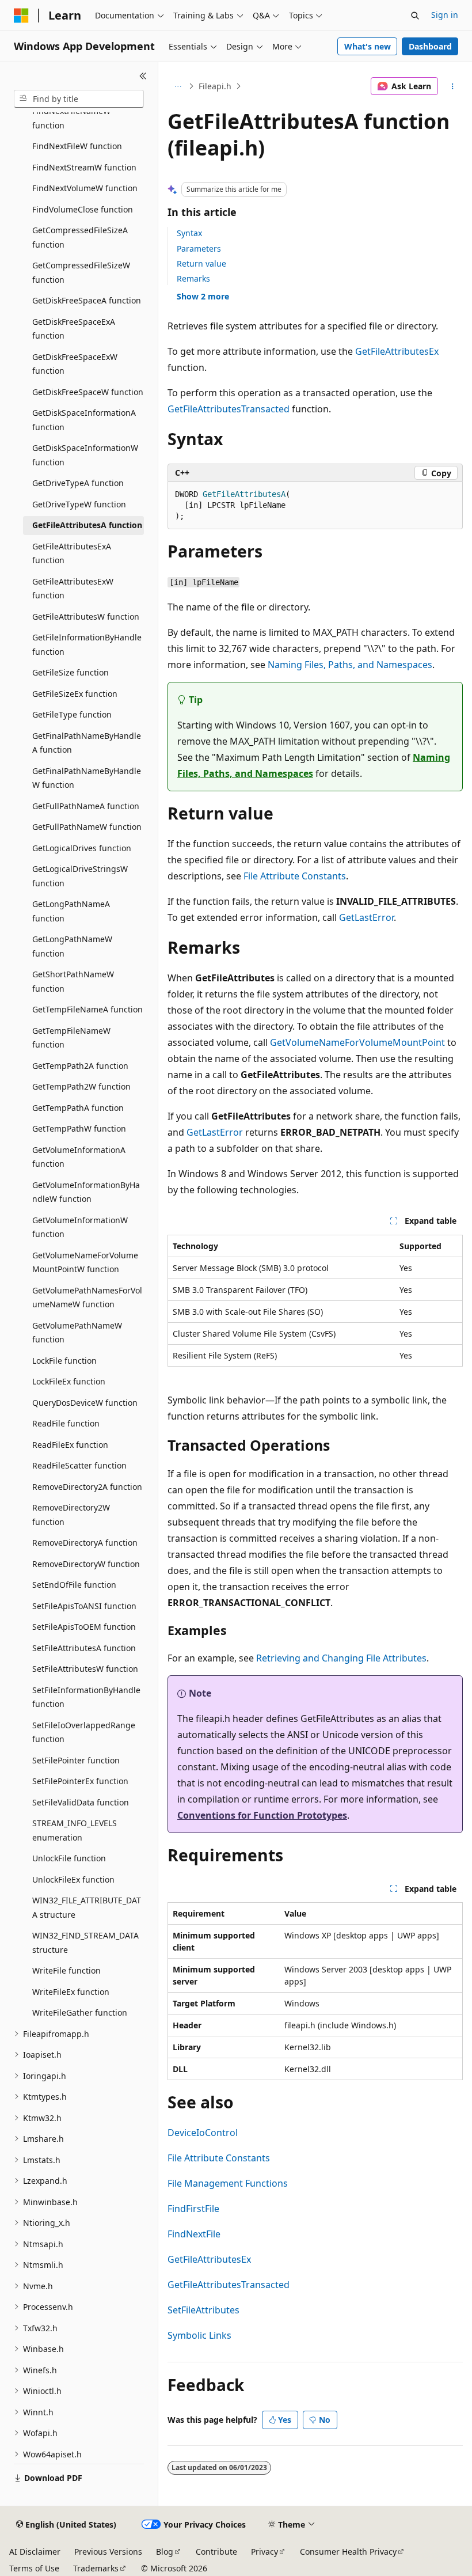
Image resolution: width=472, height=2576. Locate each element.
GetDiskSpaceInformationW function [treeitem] (85, 455)
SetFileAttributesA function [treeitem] (84, 1648)
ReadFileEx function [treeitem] (70, 1445)
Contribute (216, 2552)
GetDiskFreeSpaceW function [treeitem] (88, 392)
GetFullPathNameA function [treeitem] (86, 806)
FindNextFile (194, 2234)
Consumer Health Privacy (348, 2552)
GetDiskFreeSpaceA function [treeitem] (87, 300)
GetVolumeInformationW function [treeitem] (80, 1227)
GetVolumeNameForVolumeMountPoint (357, 1042)
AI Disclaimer (35, 2552)
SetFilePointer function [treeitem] (76, 1760)
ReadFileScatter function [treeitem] (79, 1465)
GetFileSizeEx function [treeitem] (75, 694)
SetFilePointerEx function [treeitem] (80, 1781)
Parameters (199, 249)
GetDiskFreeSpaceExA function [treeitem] (74, 329)
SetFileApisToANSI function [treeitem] (84, 1606)
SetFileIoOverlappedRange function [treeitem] (84, 1732)
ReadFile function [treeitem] (66, 1423)
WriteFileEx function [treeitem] (71, 1992)
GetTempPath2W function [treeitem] (81, 1086)
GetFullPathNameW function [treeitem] (87, 827)
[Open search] (415, 16)
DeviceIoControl (203, 2133)
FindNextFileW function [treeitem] (77, 146)
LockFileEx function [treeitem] (69, 1381)
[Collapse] (143, 76)
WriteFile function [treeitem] (66, 1970)
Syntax (189, 233)
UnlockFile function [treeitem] (69, 1858)
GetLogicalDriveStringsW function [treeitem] (80, 876)
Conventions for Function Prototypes (262, 1815)
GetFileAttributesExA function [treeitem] (72, 553)
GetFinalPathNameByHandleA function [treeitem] (87, 743)
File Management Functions (228, 2183)
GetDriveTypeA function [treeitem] (78, 483)
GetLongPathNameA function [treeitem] (71, 911)
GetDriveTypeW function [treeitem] (79, 504)
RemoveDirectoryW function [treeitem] (86, 1564)
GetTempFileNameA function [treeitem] (87, 1009)
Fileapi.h (215, 86)
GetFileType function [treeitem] (72, 714)
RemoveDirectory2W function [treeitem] (71, 1515)
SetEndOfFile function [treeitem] (74, 1585)
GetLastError (366, 917)
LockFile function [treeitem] (64, 1361)
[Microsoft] (21, 16)
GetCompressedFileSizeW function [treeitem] (81, 272)
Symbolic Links (199, 2335)
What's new (368, 46)
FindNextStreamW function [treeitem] (84, 167)
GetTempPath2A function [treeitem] (80, 1066)
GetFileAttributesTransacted (229, 409)
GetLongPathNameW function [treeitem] (72, 946)
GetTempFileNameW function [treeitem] (71, 1038)
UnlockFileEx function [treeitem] (73, 1879)
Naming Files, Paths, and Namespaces (350, 665)
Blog (165, 2552)
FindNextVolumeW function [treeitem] (85, 188)
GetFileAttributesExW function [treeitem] (73, 589)
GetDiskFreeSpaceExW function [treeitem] (75, 364)
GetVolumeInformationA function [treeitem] (79, 1157)
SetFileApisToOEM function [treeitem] (84, 1627)
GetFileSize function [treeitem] (71, 672)
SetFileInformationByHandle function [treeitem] (86, 1697)
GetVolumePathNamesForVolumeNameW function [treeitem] (87, 1298)
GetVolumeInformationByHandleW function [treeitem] (86, 1192)
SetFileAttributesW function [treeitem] (85, 1669)
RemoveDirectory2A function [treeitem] (87, 1487)
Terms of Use (34, 2568)
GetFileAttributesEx (397, 351)
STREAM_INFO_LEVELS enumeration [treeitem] (75, 1830)
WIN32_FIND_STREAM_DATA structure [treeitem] (85, 1943)
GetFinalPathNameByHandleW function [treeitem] (87, 778)
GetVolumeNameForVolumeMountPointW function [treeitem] (85, 1262)
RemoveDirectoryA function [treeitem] (85, 1543)
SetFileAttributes (203, 2310)
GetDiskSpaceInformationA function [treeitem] (84, 420)
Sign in (445, 15)
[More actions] (453, 86)
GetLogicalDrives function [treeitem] (82, 848)
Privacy (264, 2552)
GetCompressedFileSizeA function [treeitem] (80, 237)
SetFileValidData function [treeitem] (81, 1802)
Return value (201, 263)
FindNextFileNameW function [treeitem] (71, 118)
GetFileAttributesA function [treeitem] (87, 525)
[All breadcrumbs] (178, 86)
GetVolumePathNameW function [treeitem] (77, 1333)
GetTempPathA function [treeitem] (78, 1108)
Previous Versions (108, 2552)
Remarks (193, 278)
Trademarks (96, 2568)
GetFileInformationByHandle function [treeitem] (87, 644)
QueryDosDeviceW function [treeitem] (85, 1403)
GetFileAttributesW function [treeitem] (86, 617)
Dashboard (430, 46)
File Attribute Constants (295, 876)
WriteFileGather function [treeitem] (80, 2012)
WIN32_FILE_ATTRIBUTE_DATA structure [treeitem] (87, 1907)
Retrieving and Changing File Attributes (341, 1658)
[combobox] (79, 99)
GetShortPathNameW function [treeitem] (73, 981)
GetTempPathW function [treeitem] (79, 1128)
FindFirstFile (193, 2209)
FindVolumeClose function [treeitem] (83, 209)
